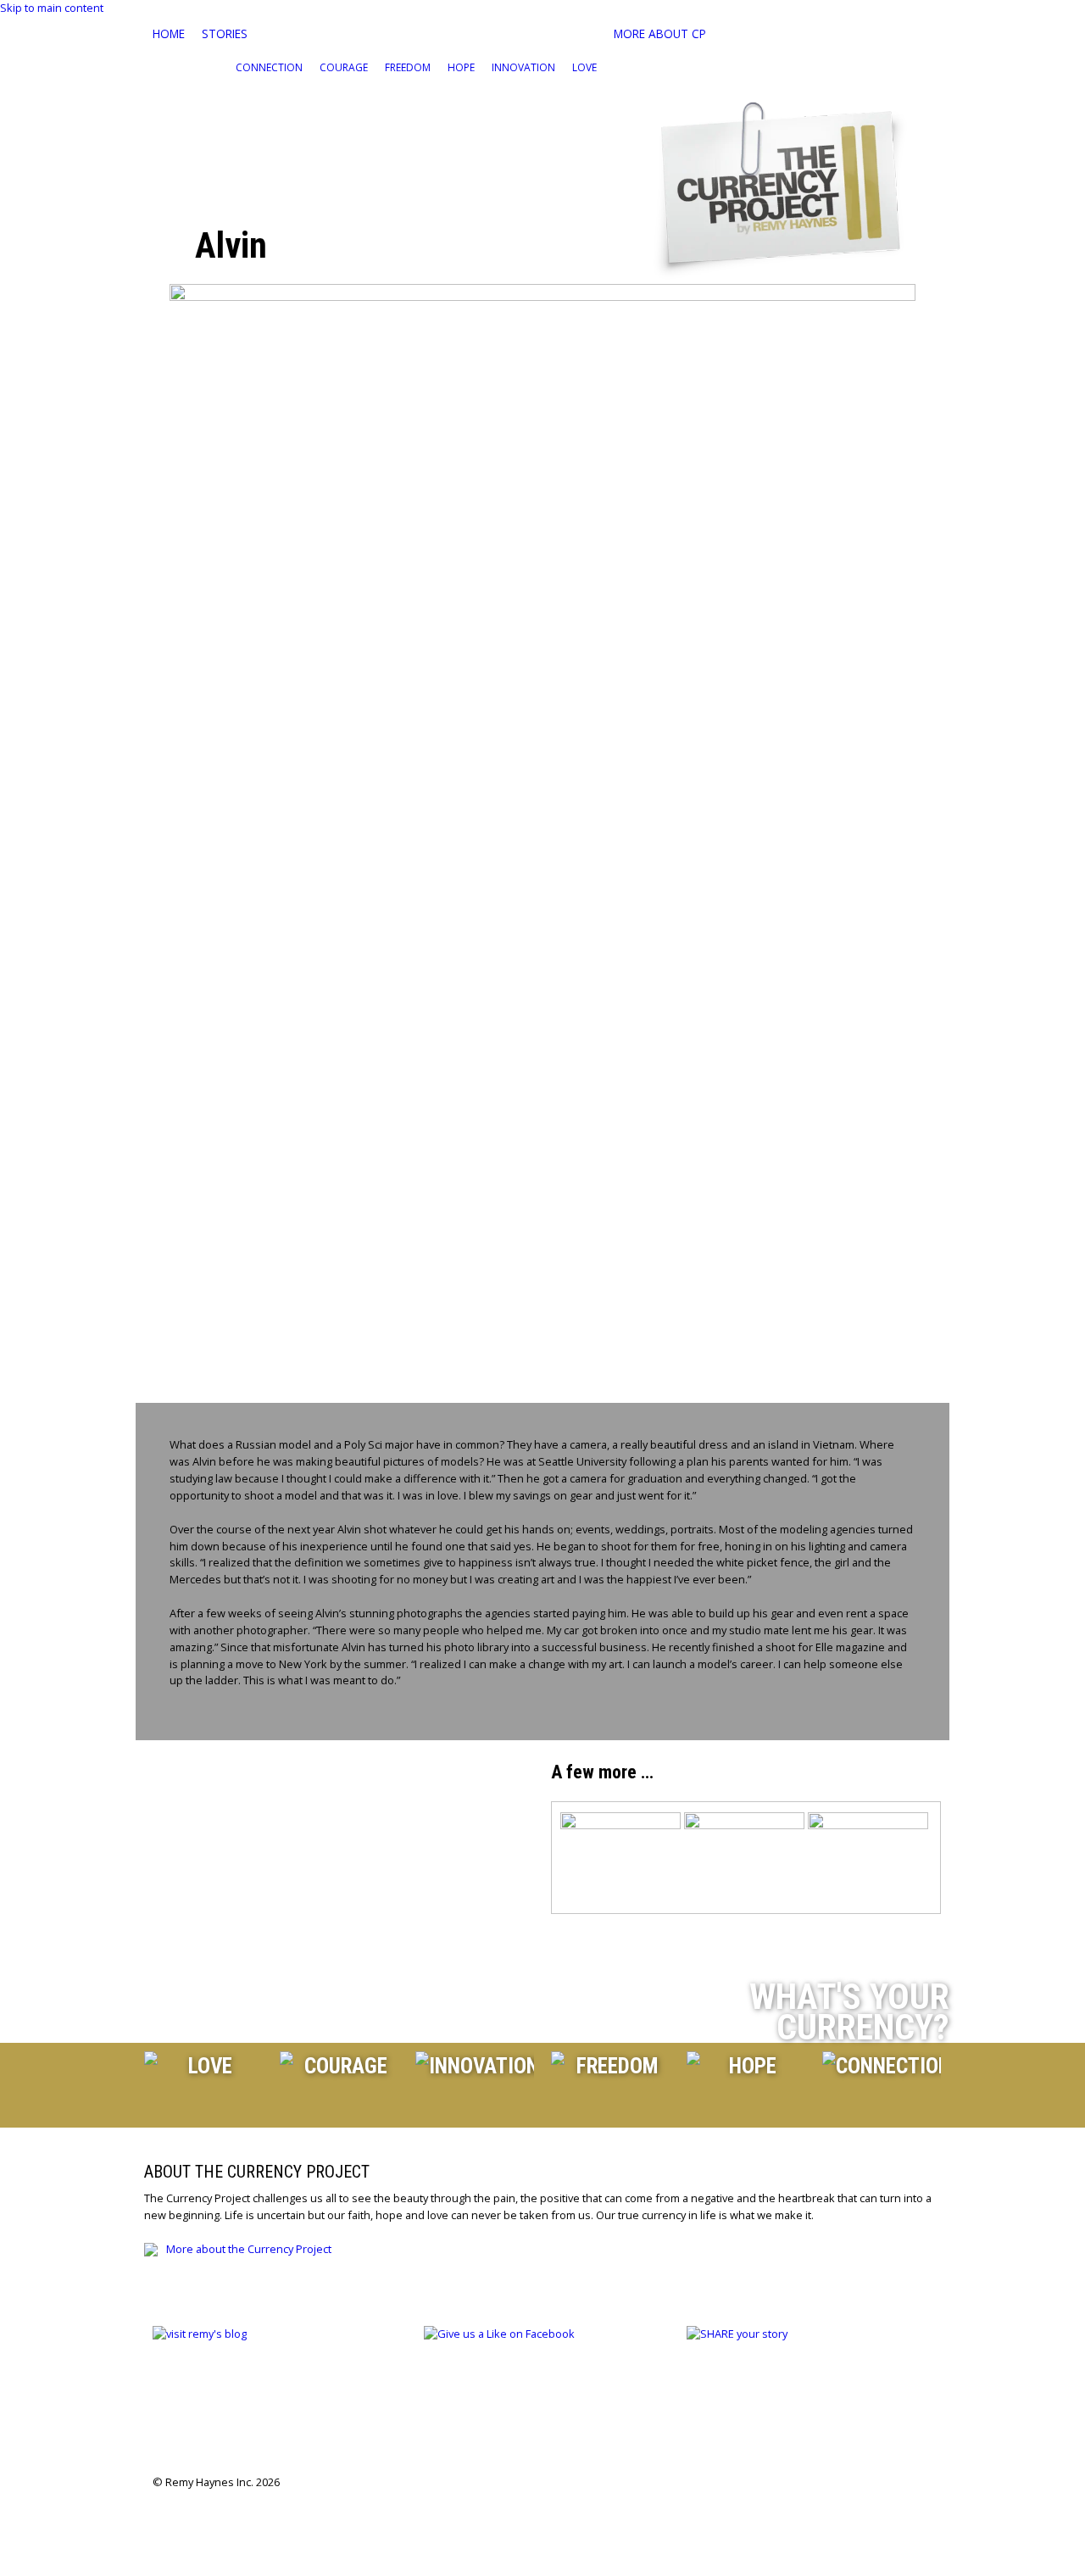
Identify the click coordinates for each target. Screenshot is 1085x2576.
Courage (344, 67)
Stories (225, 33)
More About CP (660, 33)
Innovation (523, 67)
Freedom (408, 67)
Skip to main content (52, 8)
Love (584, 67)
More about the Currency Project (249, 2249)
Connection (269, 67)
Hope (461, 67)
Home (169, 33)
